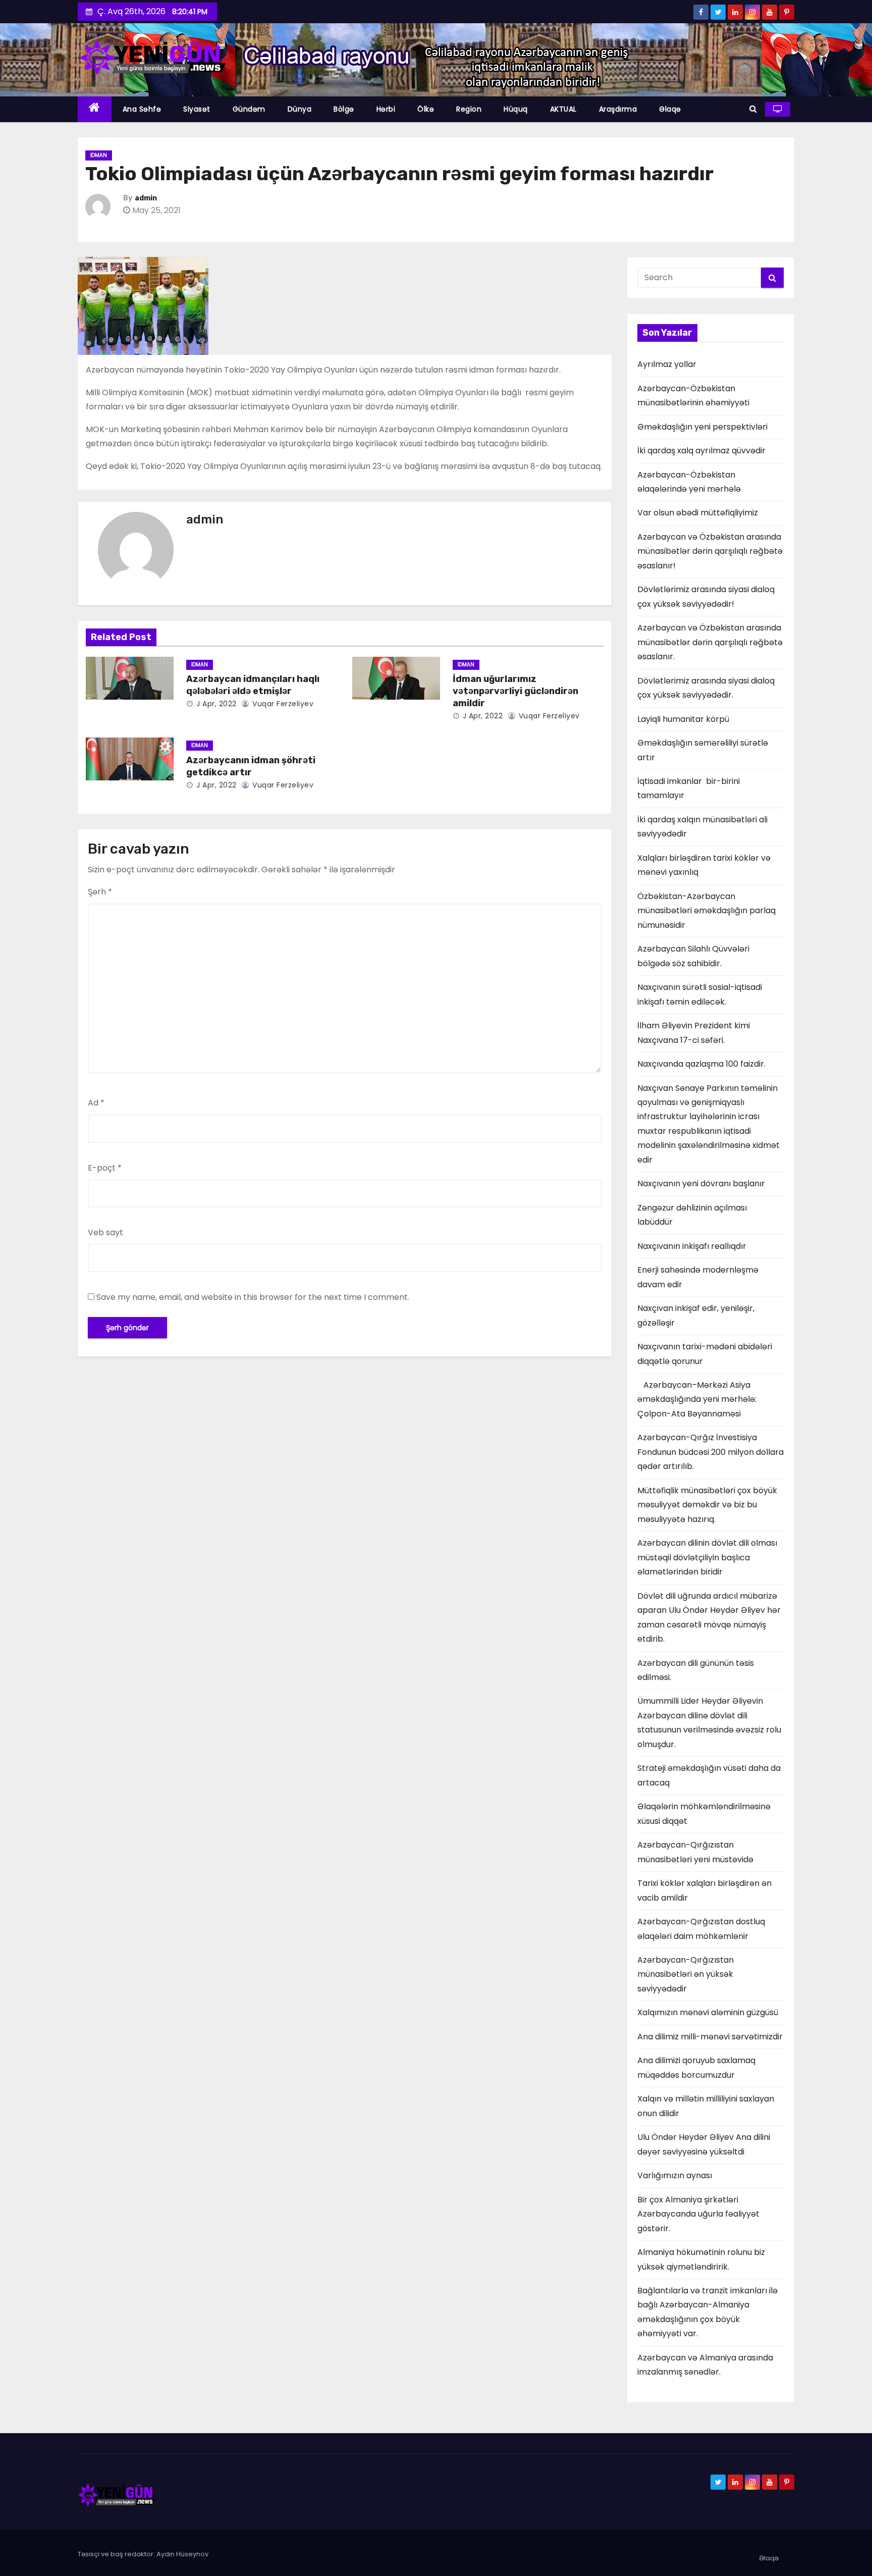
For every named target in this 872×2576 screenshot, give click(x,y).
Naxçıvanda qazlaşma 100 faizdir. (701, 1064)
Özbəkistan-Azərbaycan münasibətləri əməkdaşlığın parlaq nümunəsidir (706, 911)
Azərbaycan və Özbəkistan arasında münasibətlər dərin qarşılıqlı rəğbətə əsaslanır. (710, 642)
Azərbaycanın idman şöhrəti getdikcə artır (251, 766)
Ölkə (426, 109)
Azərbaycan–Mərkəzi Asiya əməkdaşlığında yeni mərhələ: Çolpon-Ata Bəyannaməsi (697, 1399)
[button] (753, 109)
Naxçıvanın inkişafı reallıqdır (692, 1246)
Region (469, 109)
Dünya (300, 109)
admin (146, 198)
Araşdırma (618, 109)
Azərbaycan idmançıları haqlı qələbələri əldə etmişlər (253, 685)
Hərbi (386, 109)
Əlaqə (670, 109)
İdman (99, 155)
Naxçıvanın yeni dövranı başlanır (701, 1184)
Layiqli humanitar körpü (683, 719)
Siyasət (197, 109)
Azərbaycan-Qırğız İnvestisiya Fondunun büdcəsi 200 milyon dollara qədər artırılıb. (711, 1452)
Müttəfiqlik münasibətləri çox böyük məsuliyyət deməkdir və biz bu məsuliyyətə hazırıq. (707, 1505)
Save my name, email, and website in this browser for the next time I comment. (253, 1297)
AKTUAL (563, 109)
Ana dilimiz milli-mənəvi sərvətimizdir (710, 2037)
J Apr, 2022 (215, 704)
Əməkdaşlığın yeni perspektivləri (702, 427)
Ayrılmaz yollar (667, 364)
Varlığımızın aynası (675, 2175)
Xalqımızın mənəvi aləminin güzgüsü (708, 2012)
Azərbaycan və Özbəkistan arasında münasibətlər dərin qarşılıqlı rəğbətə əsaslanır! (710, 551)
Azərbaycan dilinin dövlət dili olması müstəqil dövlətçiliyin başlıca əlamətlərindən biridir (707, 1557)
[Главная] (95, 109)
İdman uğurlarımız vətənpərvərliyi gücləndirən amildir (515, 691)
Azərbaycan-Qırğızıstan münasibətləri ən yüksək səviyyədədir (686, 1974)
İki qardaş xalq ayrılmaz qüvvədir (701, 451)
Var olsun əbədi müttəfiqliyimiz (698, 513)
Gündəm (249, 109)
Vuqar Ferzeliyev (282, 704)
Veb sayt (105, 1232)
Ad (96, 1103)
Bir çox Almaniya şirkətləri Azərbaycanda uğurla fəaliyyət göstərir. (698, 2214)
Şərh (100, 892)
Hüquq (516, 109)
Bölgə (344, 109)
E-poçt (105, 1168)
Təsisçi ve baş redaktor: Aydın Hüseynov (143, 2554)
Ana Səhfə (142, 109)
